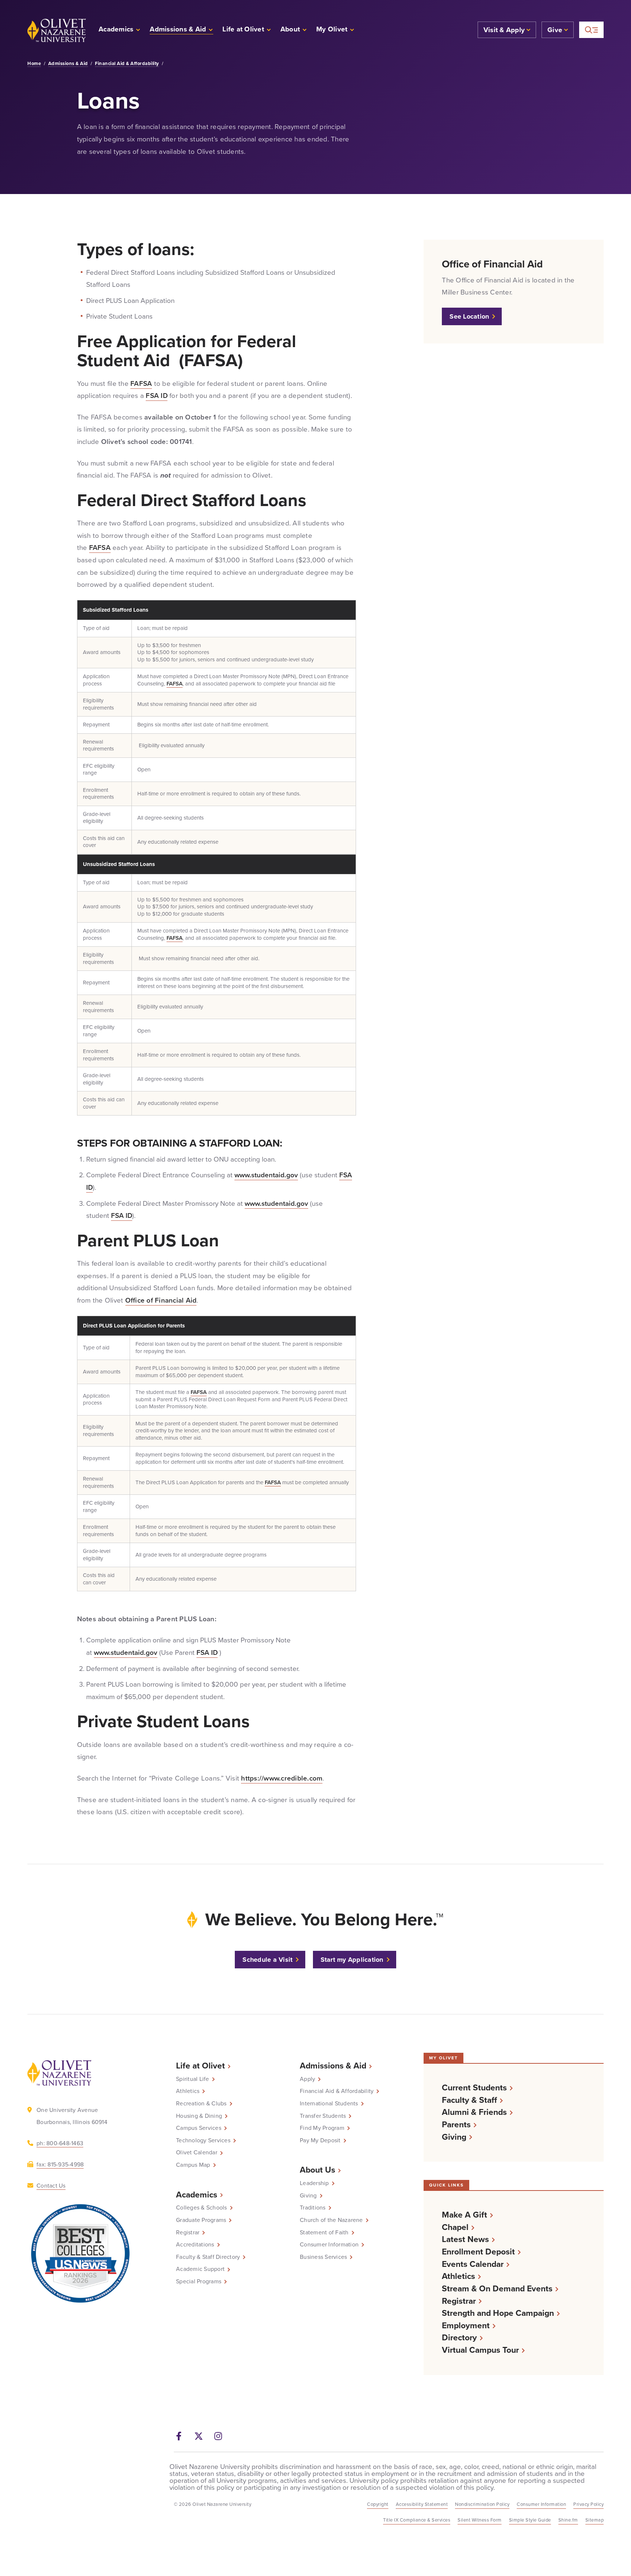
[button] (335, 30)
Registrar (188, 2233)
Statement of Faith (324, 2233)
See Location (469, 316)
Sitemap (595, 2520)
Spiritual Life (193, 2079)
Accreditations (195, 2245)
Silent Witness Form (480, 2520)
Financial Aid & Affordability (127, 64)
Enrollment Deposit (478, 2252)
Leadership (314, 2183)
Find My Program (322, 2128)
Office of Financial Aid (161, 1300)
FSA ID (157, 396)
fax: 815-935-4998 (60, 2164)
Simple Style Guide (530, 2520)
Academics (197, 2195)
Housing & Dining (199, 2116)
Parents (456, 2125)
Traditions (313, 2208)
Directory (459, 2338)
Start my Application (352, 1960)
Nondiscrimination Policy (482, 2504)
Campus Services (199, 2128)
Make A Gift (464, 2215)
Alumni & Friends (474, 2112)
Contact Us (51, 2186)
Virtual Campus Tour (480, 2350)
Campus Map (193, 2165)
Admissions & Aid (68, 64)
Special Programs (199, 2281)
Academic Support (200, 2269)
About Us (318, 2170)
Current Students (474, 2088)
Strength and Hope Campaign (498, 2313)
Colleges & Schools (202, 2208)
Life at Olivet (200, 2066)
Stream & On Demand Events (497, 2289)
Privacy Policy (588, 2504)
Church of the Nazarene (331, 2220)
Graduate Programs (201, 2220)
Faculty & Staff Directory (208, 2257)
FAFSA (141, 383)
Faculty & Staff (469, 2100)
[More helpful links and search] (591, 30)
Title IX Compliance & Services (417, 2520)
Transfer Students (323, 2116)
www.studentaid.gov (266, 1175)
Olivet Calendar (197, 2153)
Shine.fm (568, 2520)
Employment (466, 2326)
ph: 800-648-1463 (60, 2143)
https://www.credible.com (282, 1778)
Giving (308, 2196)
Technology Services (203, 2140)
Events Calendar (473, 2264)
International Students (329, 2104)
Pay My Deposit (320, 2140)
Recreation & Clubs (201, 2104)
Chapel (455, 2227)
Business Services (323, 2257)
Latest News (465, 2239)
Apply (307, 2079)
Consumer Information (329, 2245)
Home (34, 64)
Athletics (188, 2091)
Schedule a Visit (267, 1960)
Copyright (378, 2504)
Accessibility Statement (422, 2504)
